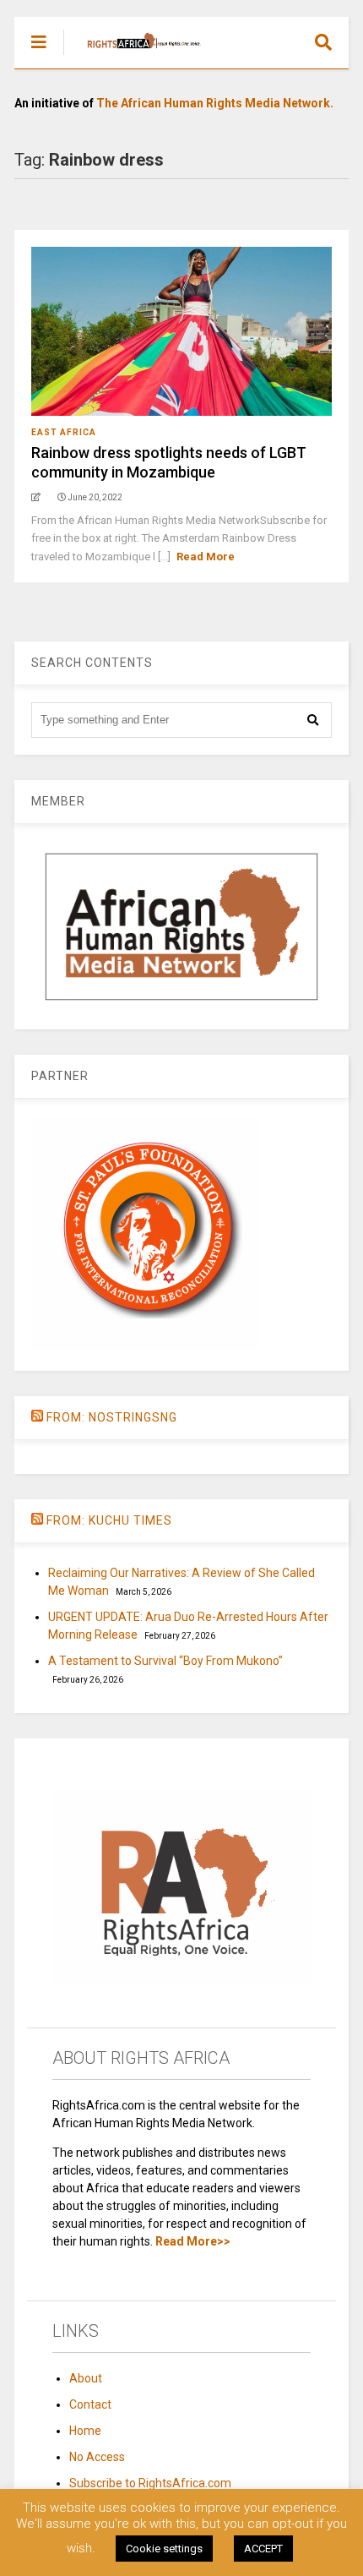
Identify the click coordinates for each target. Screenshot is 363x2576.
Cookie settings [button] (164, 2549)
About (86, 2378)
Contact (90, 2404)
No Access (97, 2457)
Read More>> (193, 2241)
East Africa (64, 432)
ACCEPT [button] (263, 2549)
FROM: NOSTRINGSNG (112, 1417)
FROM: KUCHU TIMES (109, 1520)
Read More (206, 557)
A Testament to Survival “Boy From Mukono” (165, 1661)
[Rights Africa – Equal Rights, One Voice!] (135, 56)
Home (85, 2431)
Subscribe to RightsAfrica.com (150, 2483)
